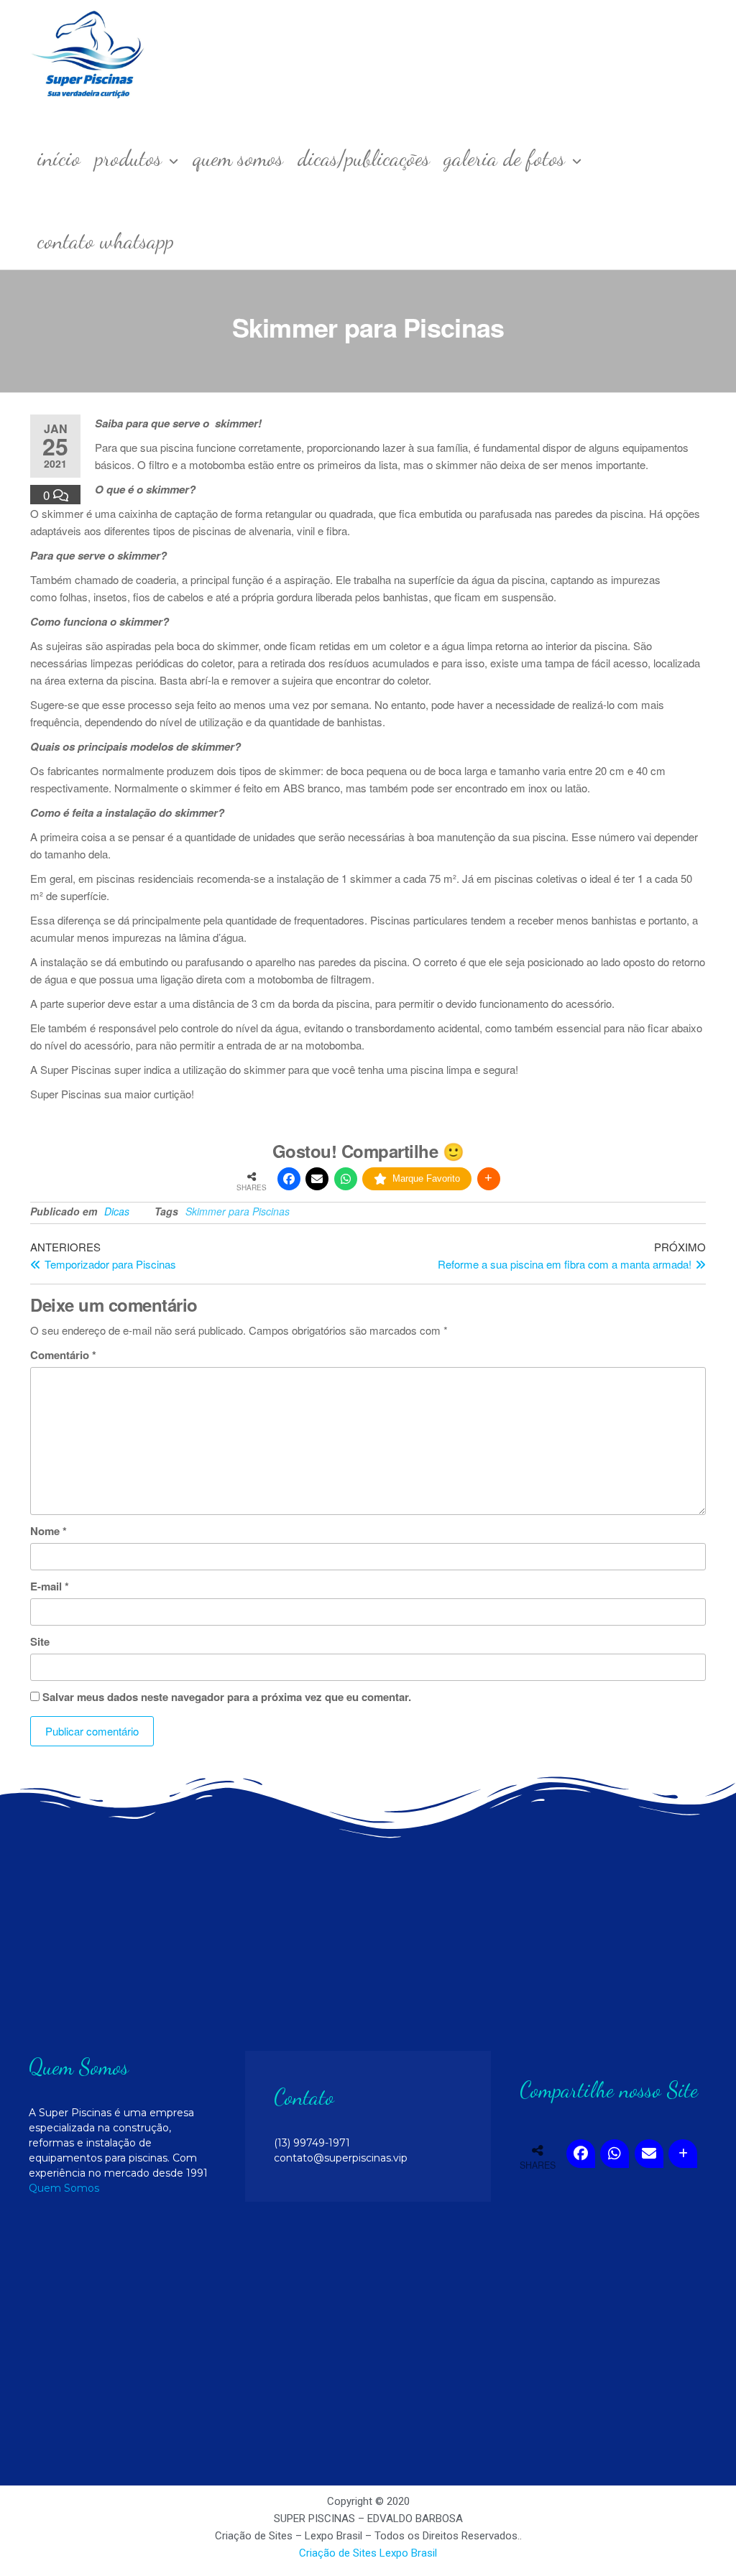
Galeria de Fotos (505, 158)
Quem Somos (238, 158)
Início (59, 158)
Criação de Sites (338, 2553)
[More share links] (489, 1179)
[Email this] (317, 1179)
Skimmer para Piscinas (238, 1211)
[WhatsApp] (346, 1179)
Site (40, 1641)
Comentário (63, 1355)
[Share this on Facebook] (289, 1179)
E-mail (50, 1586)
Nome (49, 1531)
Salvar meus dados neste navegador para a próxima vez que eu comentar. (227, 1697)
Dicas (117, 1211)
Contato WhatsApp (106, 241)
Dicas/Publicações (364, 158)
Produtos (128, 158)
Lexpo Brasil (408, 2553)
